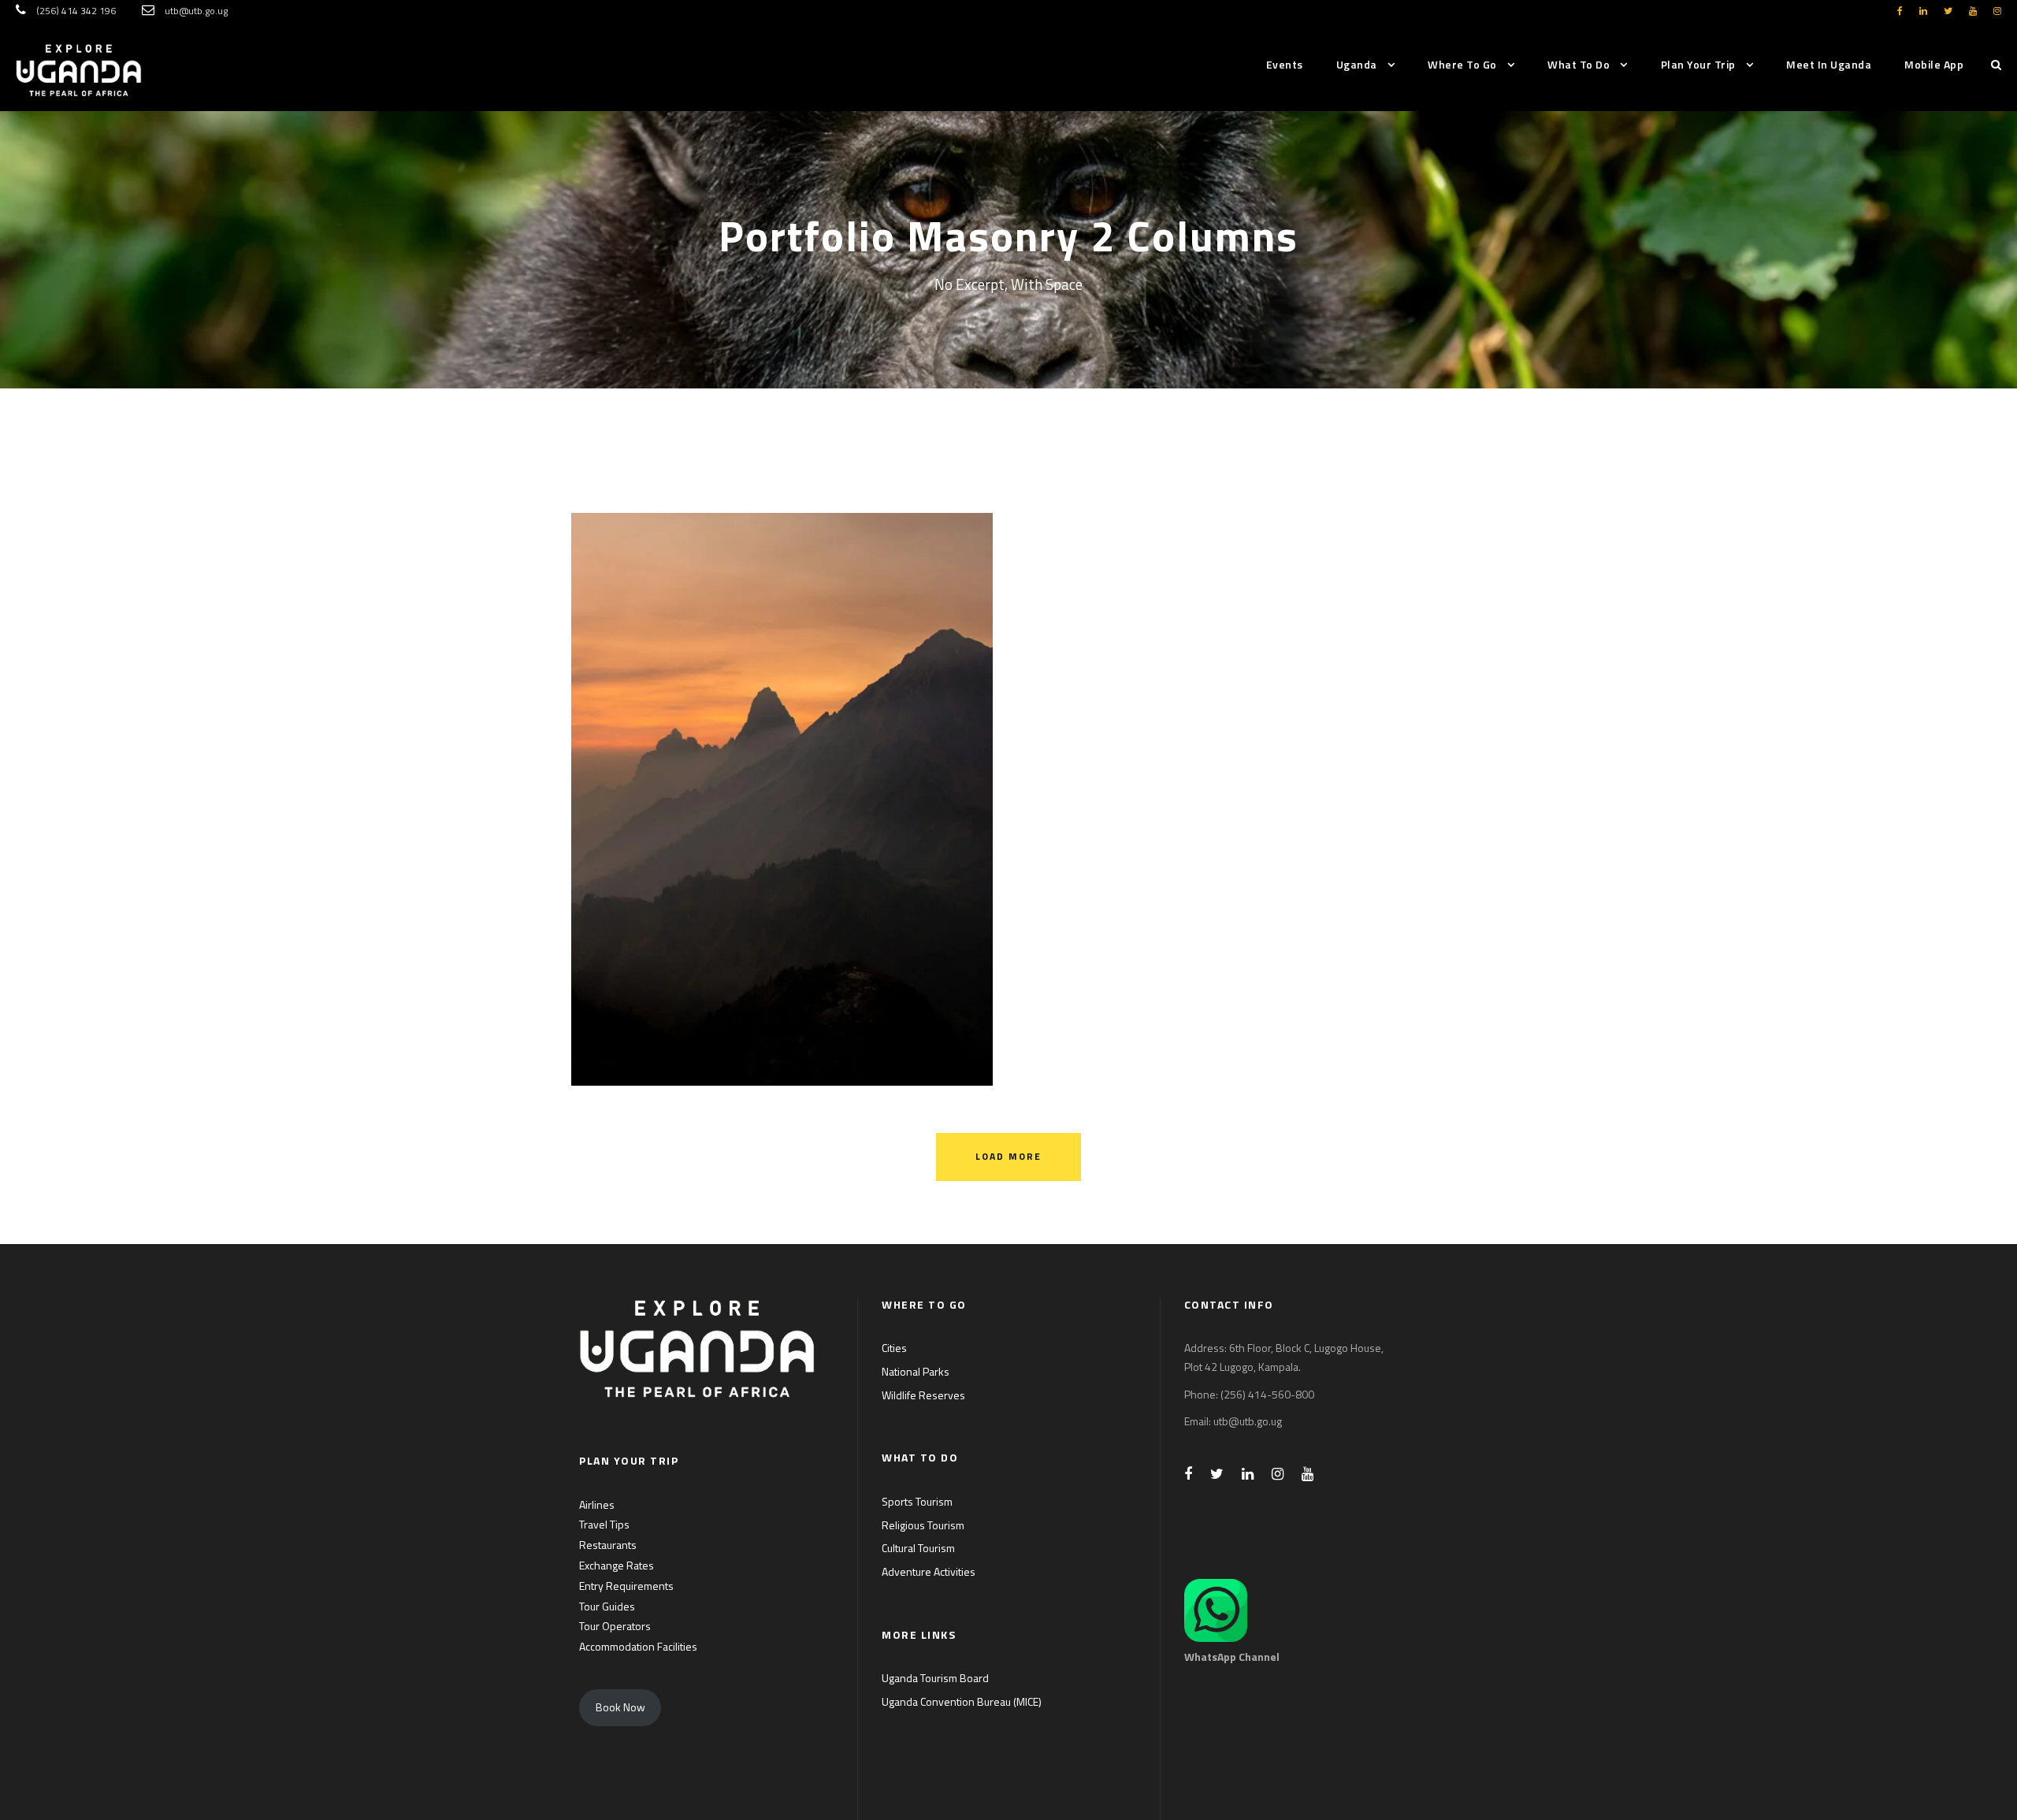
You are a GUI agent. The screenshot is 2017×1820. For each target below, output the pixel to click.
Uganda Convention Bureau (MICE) (962, 1701)
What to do (1579, 64)
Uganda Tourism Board (935, 1678)
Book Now (620, 1707)
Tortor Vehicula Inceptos (782, 778)
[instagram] (1997, 11)
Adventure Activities (929, 1571)
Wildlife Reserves (923, 1395)
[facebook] (1900, 11)
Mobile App (1934, 64)
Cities (894, 1348)
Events (1285, 64)
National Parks (916, 1371)
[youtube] (1973, 11)
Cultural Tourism (918, 1548)
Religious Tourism (923, 1525)
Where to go (1462, 64)
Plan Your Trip (1698, 64)
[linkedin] (1923, 11)
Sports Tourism (917, 1501)
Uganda (1357, 64)
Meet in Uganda (1829, 64)
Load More (1008, 1156)
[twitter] (1948, 11)
